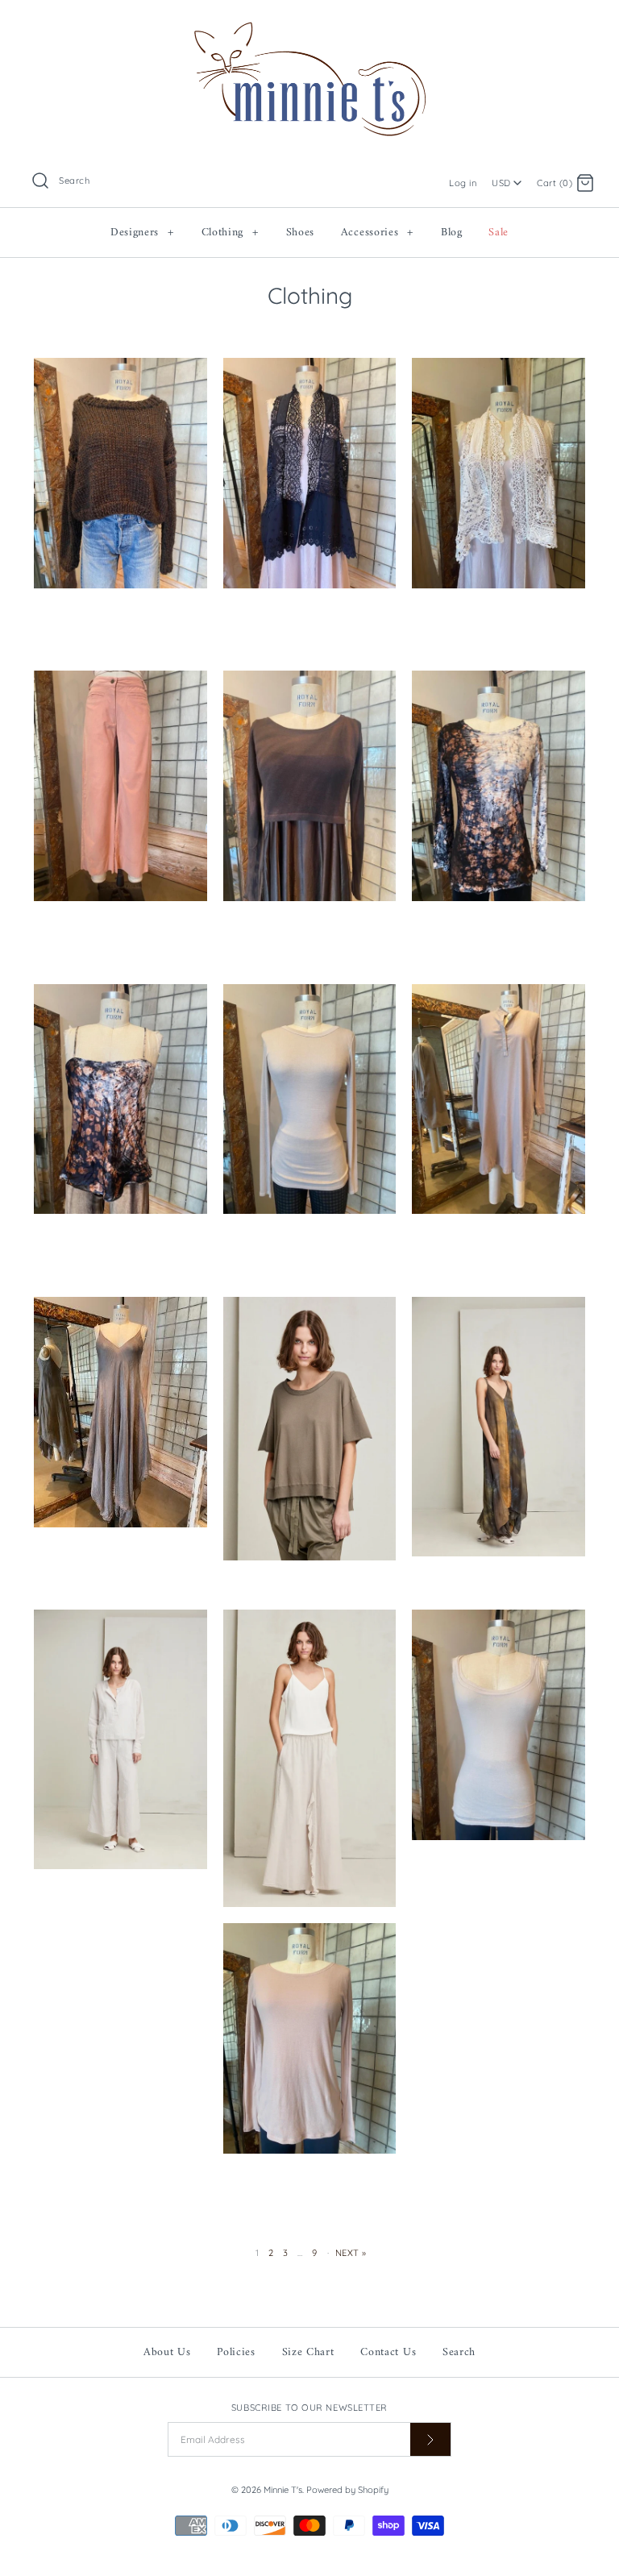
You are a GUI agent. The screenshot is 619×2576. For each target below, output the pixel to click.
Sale (499, 233)
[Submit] (430, 2439)
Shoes (301, 233)
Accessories (377, 233)
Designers (142, 233)
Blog (452, 233)
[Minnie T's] (309, 25)
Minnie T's (283, 2490)
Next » (351, 2253)
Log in (463, 183)
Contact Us (388, 2352)
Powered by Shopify (347, 2490)
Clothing (230, 233)
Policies (236, 2352)
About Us (167, 2352)
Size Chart (308, 2352)
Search (459, 2352)
